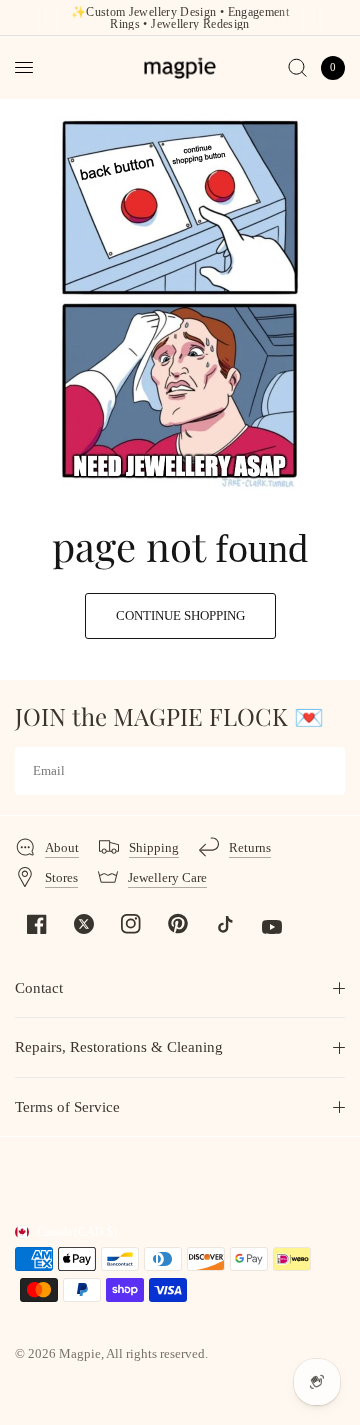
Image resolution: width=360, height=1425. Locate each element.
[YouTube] (272, 927)
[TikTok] (225, 924)
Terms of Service (67, 1107)
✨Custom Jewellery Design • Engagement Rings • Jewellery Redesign (180, 18)
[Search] (297, 67)
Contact (39, 988)
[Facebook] (37, 924)
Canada (77, 1232)
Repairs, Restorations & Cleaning (119, 1047)
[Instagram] (131, 924)
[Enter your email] (325, 771)
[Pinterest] (178, 923)
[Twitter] (84, 924)
